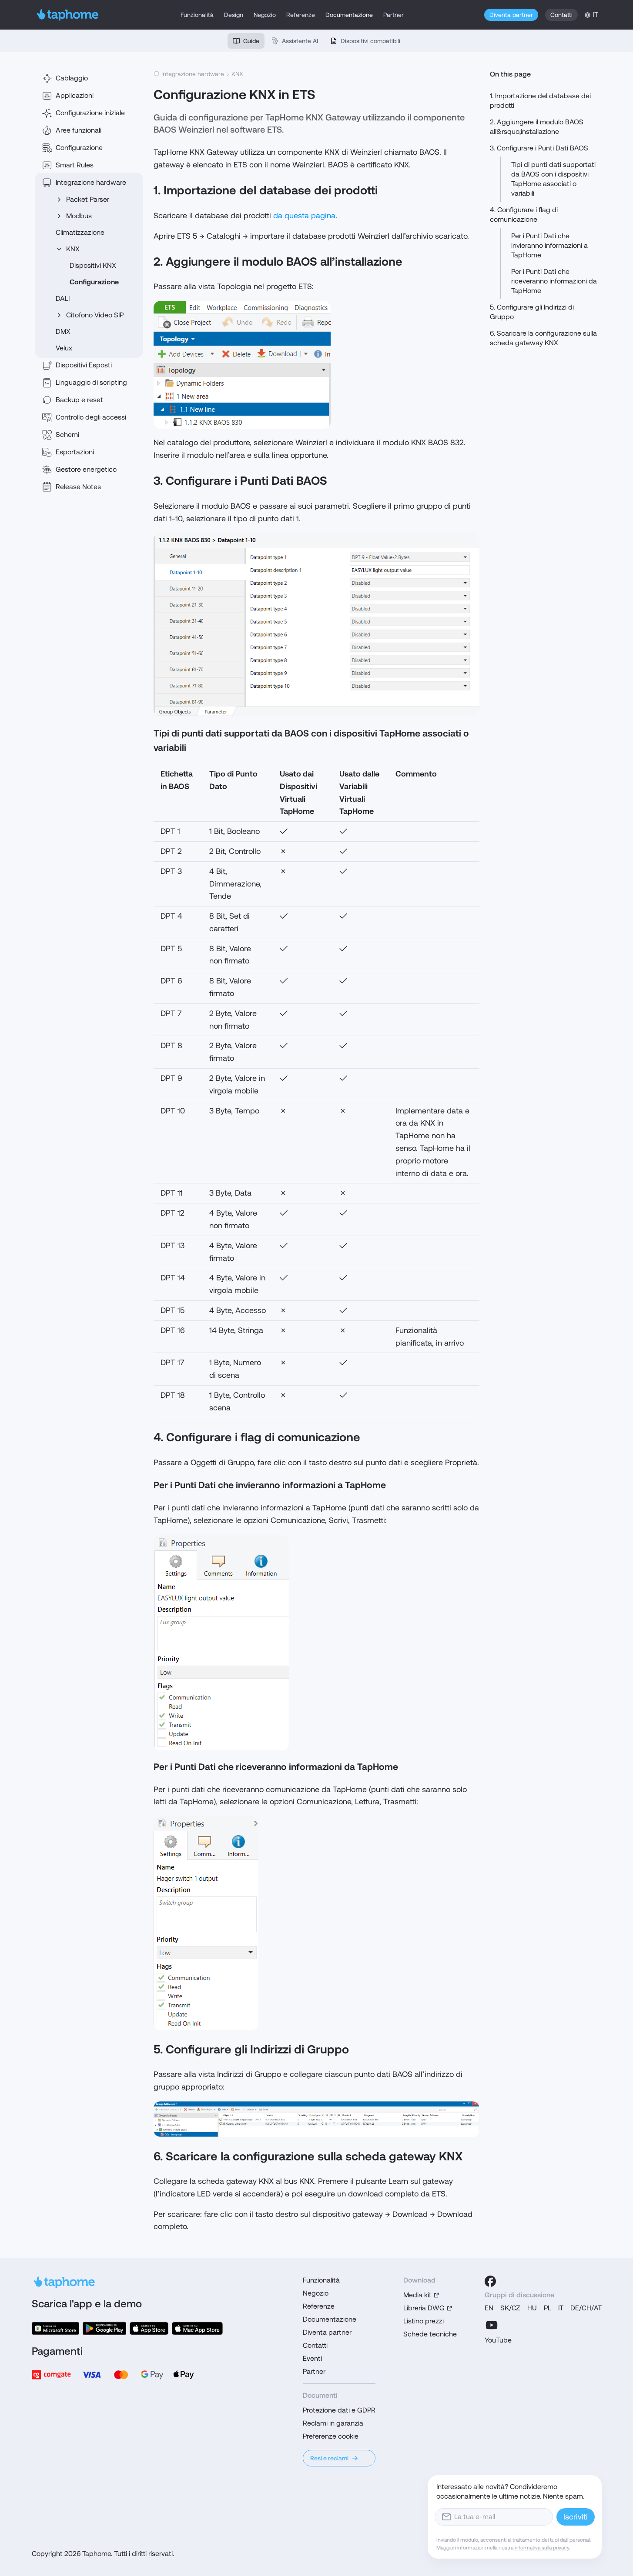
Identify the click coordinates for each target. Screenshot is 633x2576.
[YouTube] (492, 2325)
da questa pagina (304, 215)
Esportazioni (75, 452)
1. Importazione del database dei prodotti (540, 101)
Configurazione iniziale (90, 113)
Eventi (312, 2358)
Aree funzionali (79, 130)
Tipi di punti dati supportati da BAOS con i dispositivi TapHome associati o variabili (553, 179)
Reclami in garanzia (333, 2423)
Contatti (561, 15)
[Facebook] (490, 2281)
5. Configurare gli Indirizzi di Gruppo (532, 312)
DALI (63, 298)
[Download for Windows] (55, 2328)
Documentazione (349, 15)
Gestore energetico (86, 469)
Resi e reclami (329, 2458)
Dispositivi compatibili (370, 41)
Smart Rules (75, 165)
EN (489, 2308)
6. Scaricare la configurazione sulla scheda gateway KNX (543, 338)
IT (561, 2308)
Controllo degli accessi (91, 417)
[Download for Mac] (197, 2328)
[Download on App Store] (149, 2328)
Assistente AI (300, 41)
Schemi (67, 435)
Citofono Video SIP (95, 315)
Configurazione (79, 148)
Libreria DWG (424, 2308)
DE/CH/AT (586, 2308)
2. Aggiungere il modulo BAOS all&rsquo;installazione (537, 127)
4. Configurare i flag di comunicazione (524, 215)
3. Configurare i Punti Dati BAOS (539, 148)
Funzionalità (197, 15)
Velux (64, 348)
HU (532, 2308)
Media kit (417, 2295)
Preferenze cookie (331, 2436)
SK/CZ (510, 2308)
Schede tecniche (430, 2334)
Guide (251, 41)
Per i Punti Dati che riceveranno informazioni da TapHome (554, 281)
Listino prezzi (424, 2321)
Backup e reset (79, 400)
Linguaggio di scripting (91, 382)
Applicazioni (75, 95)
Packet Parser (88, 199)
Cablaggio (72, 78)
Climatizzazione (80, 232)
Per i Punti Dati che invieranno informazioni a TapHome (549, 245)
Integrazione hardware (91, 182)
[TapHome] (68, 15)
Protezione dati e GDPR (339, 2410)
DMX (63, 332)
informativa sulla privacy (542, 2548)
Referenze (301, 15)
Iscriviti (576, 2517)
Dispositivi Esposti (84, 365)
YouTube (498, 2340)
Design (234, 15)
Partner (394, 15)
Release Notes (78, 487)
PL (548, 2308)
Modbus (79, 216)
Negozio (265, 15)
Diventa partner (511, 15)
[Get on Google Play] (104, 2328)
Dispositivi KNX (93, 265)
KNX (73, 249)
